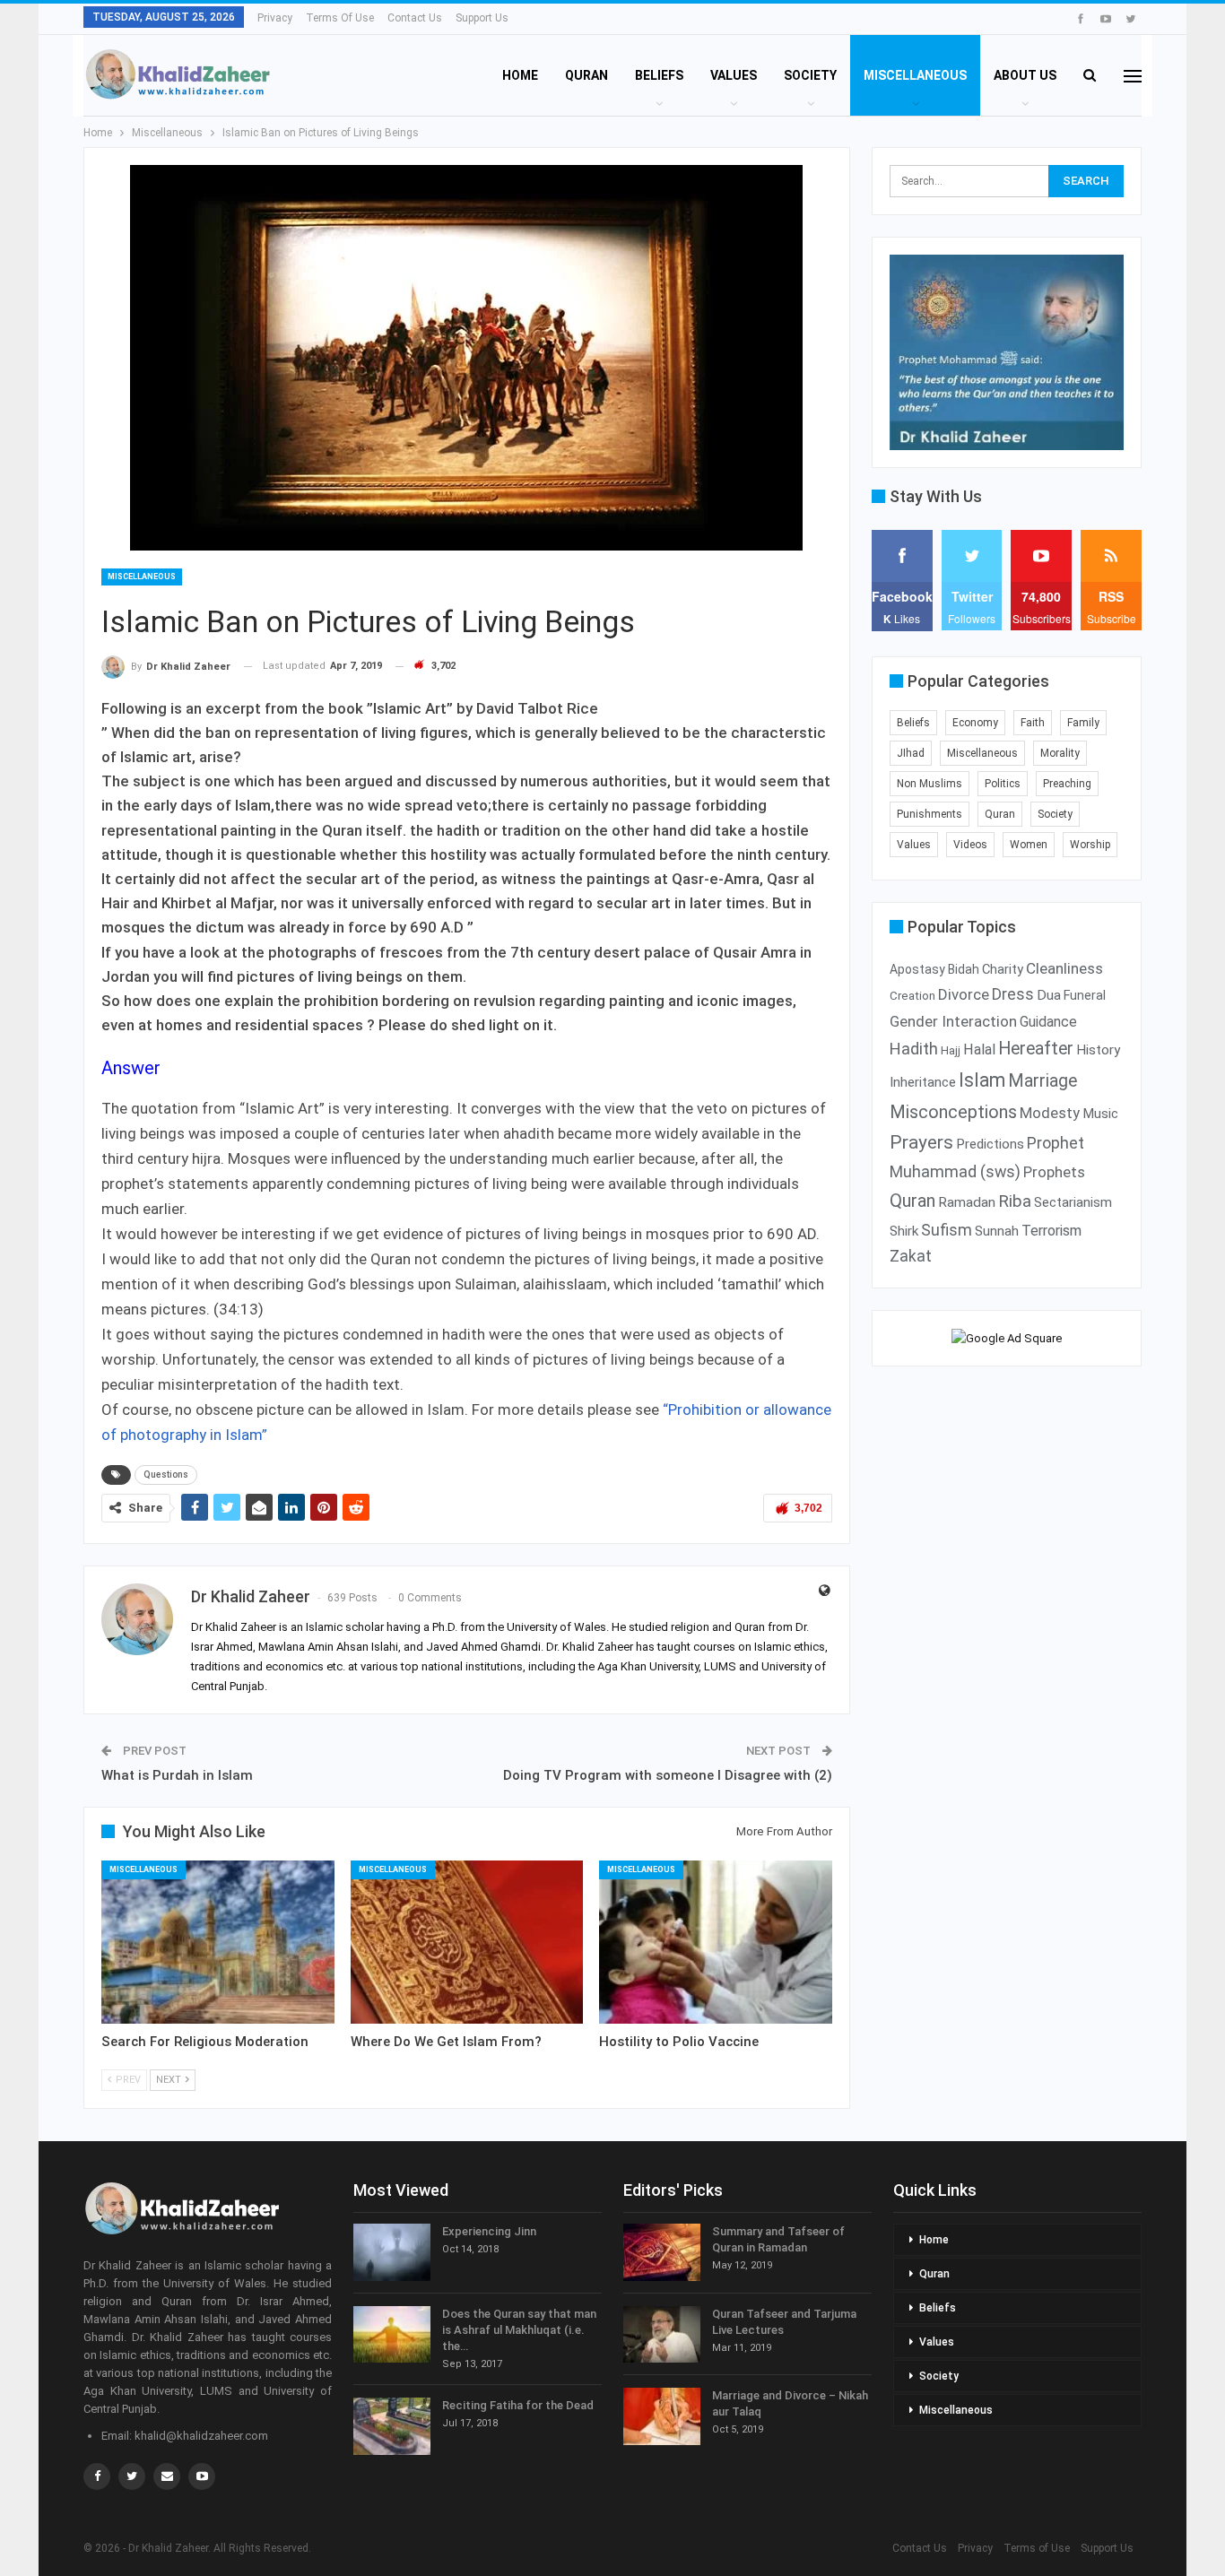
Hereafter (1036, 1049)
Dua (1049, 995)
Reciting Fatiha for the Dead (518, 2405)
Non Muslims (930, 784)
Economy (975, 723)
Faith (1033, 723)
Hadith (914, 1049)
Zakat (911, 1256)
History (1098, 1050)
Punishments (930, 814)
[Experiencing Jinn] (392, 2252)
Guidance (1048, 1022)
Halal (979, 1049)
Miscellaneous (915, 75)
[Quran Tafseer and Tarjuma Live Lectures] (662, 2335)
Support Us (482, 18)
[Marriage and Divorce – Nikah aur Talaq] (662, 2416)
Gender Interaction (953, 1021)
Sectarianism (1073, 1202)
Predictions (990, 1144)
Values (734, 75)
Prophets (1054, 1172)
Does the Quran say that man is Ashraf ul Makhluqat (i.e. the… (519, 2330)
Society (810, 75)
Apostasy (917, 969)
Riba (1015, 1201)
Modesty (1050, 1113)
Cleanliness (1064, 968)
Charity (1003, 969)
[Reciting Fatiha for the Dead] (392, 2426)
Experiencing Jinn (489, 2231)
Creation (912, 996)
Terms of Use (340, 18)
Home (520, 75)
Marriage (1043, 1081)
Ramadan (967, 1202)
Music (1100, 1114)
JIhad (911, 753)
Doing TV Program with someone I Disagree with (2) (668, 1775)
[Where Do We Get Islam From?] (467, 1942)
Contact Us (415, 18)
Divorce (964, 994)
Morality (1060, 753)
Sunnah (997, 1231)
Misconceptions (953, 1112)
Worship (1090, 845)
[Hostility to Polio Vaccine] (716, 1942)
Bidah (964, 969)
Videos (970, 845)
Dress (1013, 994)
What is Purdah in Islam (177, 1775)
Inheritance (923, 1082)
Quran (586, 75)
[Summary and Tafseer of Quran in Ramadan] (662, 2252)
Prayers (921, 1142)
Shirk (904, 1231)
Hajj (951, 1050)
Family (1083, 723)
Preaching (1067, 784)
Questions (166, 1474)
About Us (1025, 75)
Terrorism (1051, 1231)
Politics (1003, 784)
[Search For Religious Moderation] (218, 1942)
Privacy (275, 18)
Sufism (947, 1230)
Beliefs (659, 75)
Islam (982, 1080)
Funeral (1085, 996)
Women (1029, 845)
